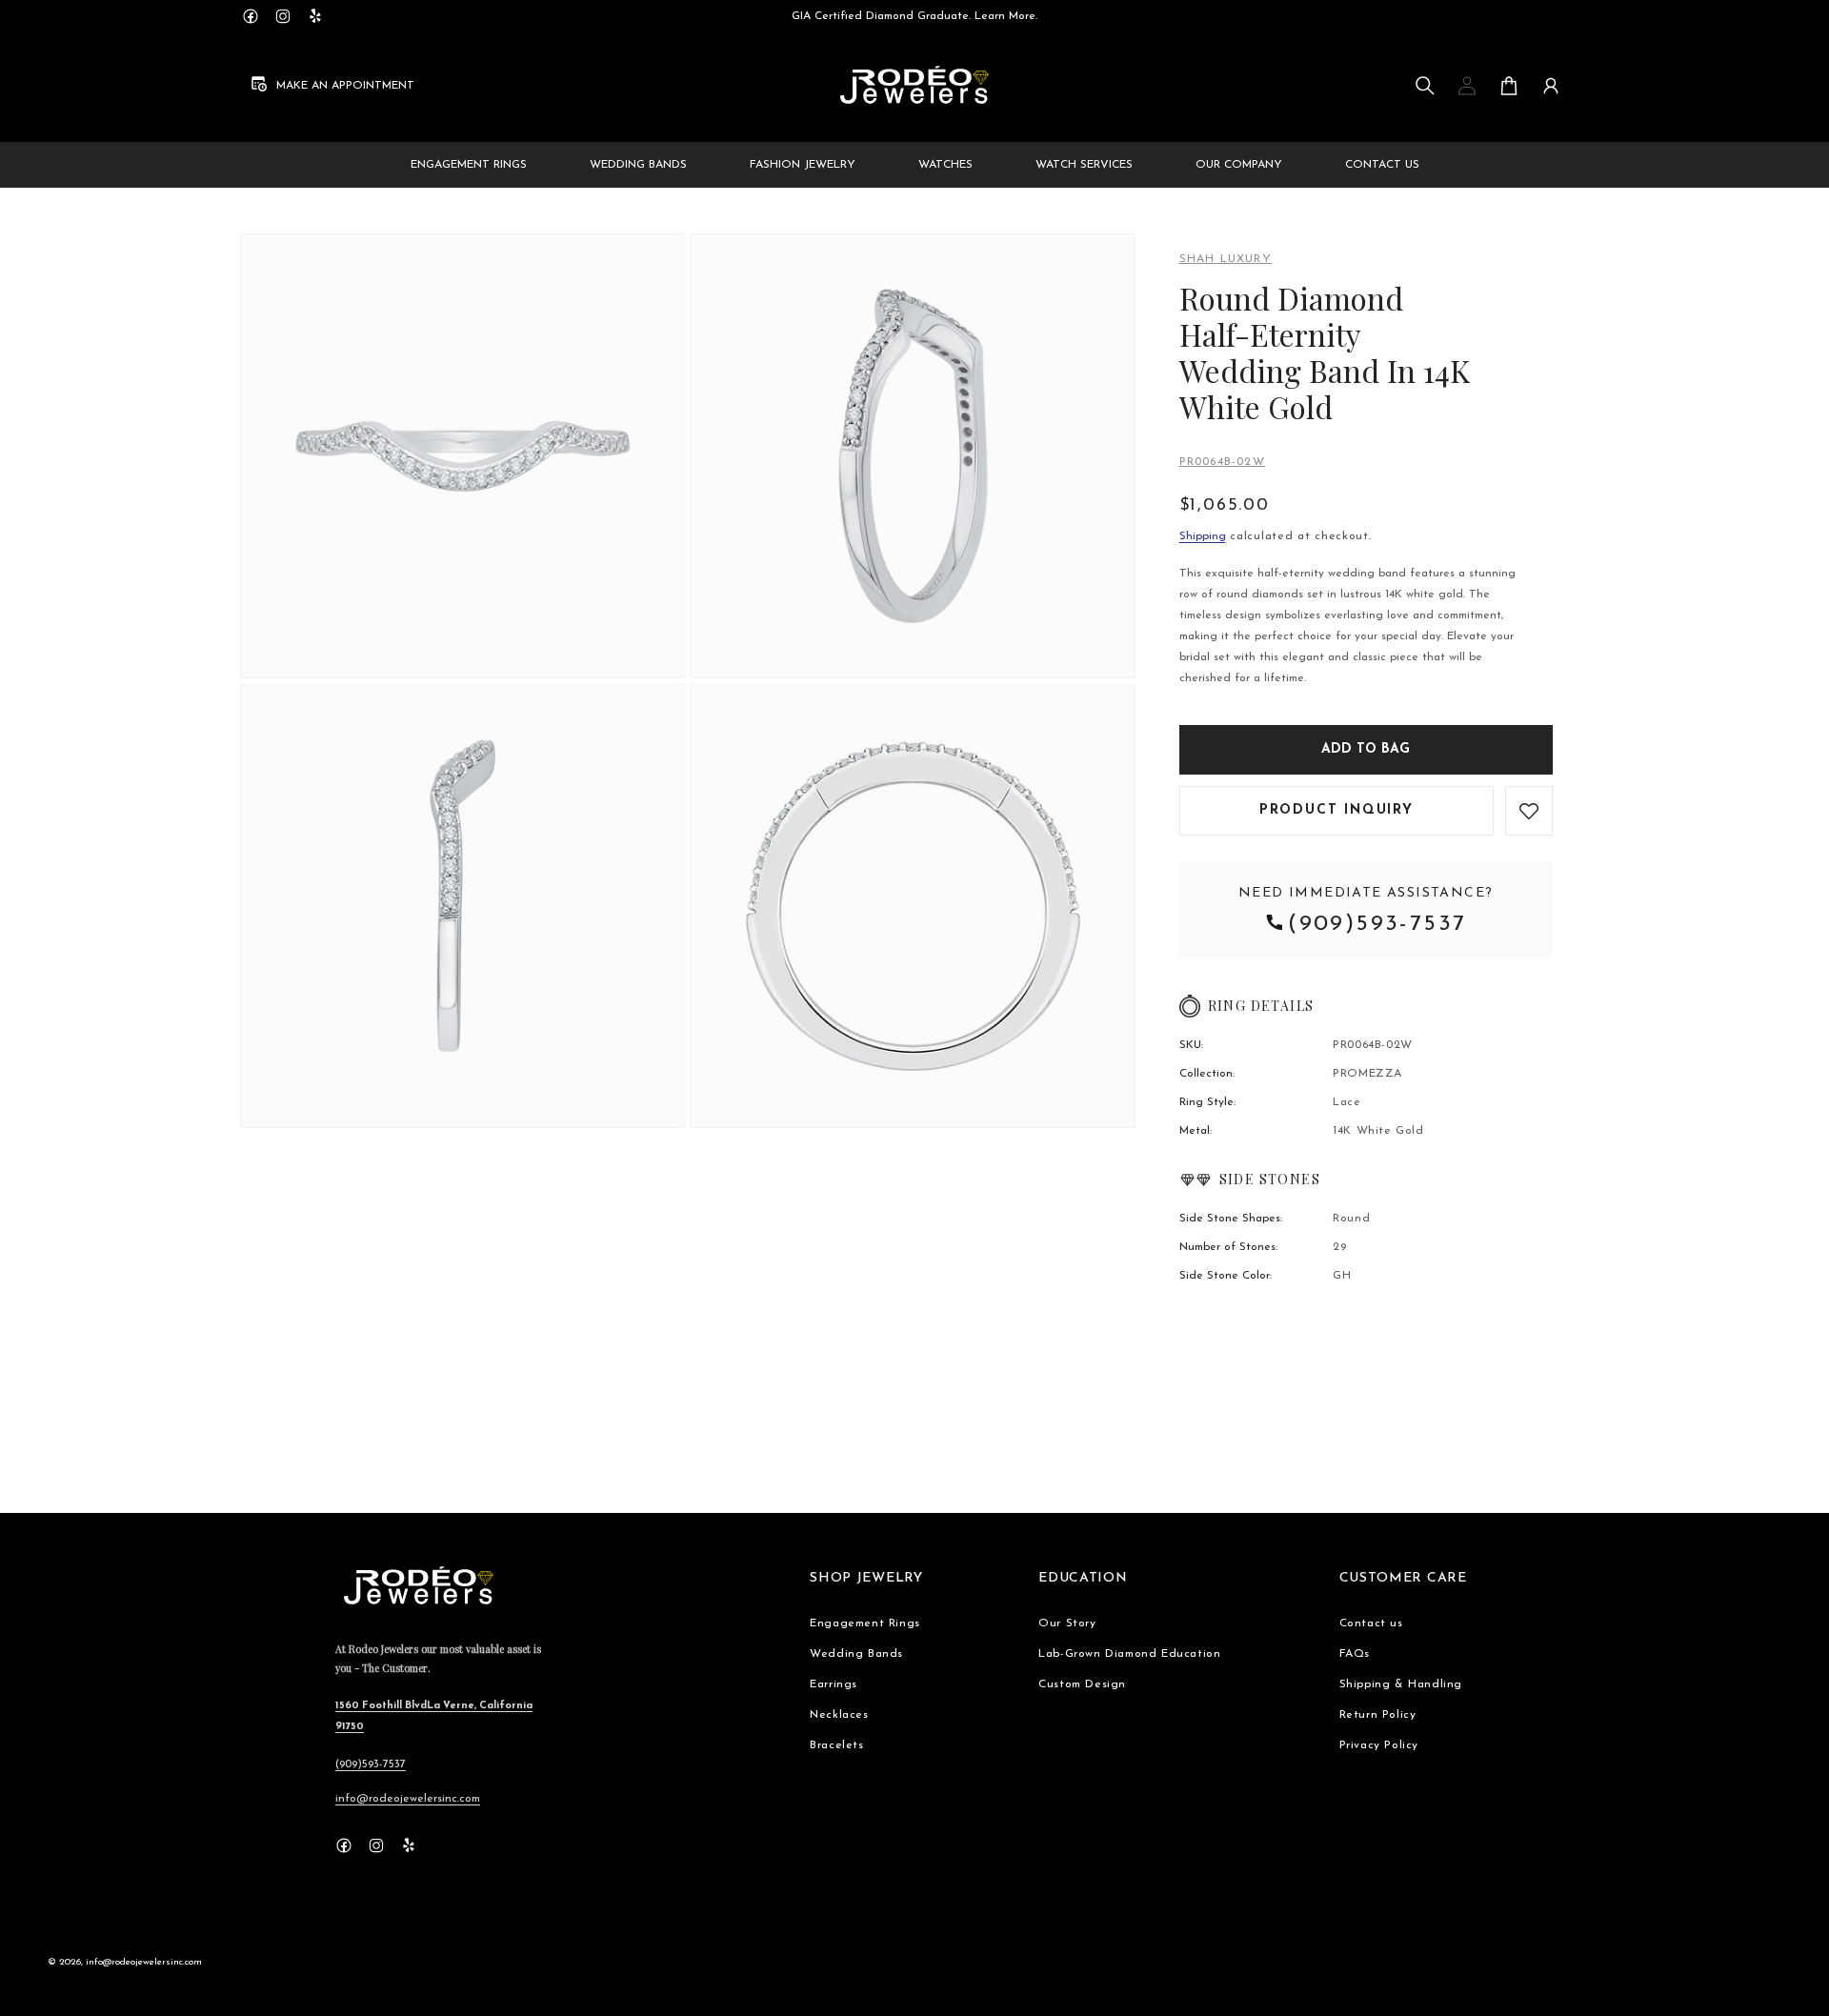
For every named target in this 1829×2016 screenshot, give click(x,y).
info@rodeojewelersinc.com (408, 1799)
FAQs (1355, 1654)
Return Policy (1378, 1715)
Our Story (1067, 1623)
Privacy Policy (1379, 1745)
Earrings (834, 1684)
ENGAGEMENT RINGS (469, 165)
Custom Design (1082, 1684)
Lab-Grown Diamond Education (1129, 1654)
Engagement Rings (865, 1623)
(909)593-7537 (1377, 924)
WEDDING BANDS (638, 165)
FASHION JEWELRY (803, 165)
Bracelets (836, 1745)
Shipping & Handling (1401, 1684)
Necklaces (839, 1715)
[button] (1425, 86)
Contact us (1371, 1623)
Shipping (1203, 536)
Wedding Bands (856, 1654)
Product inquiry (1337, 810)
